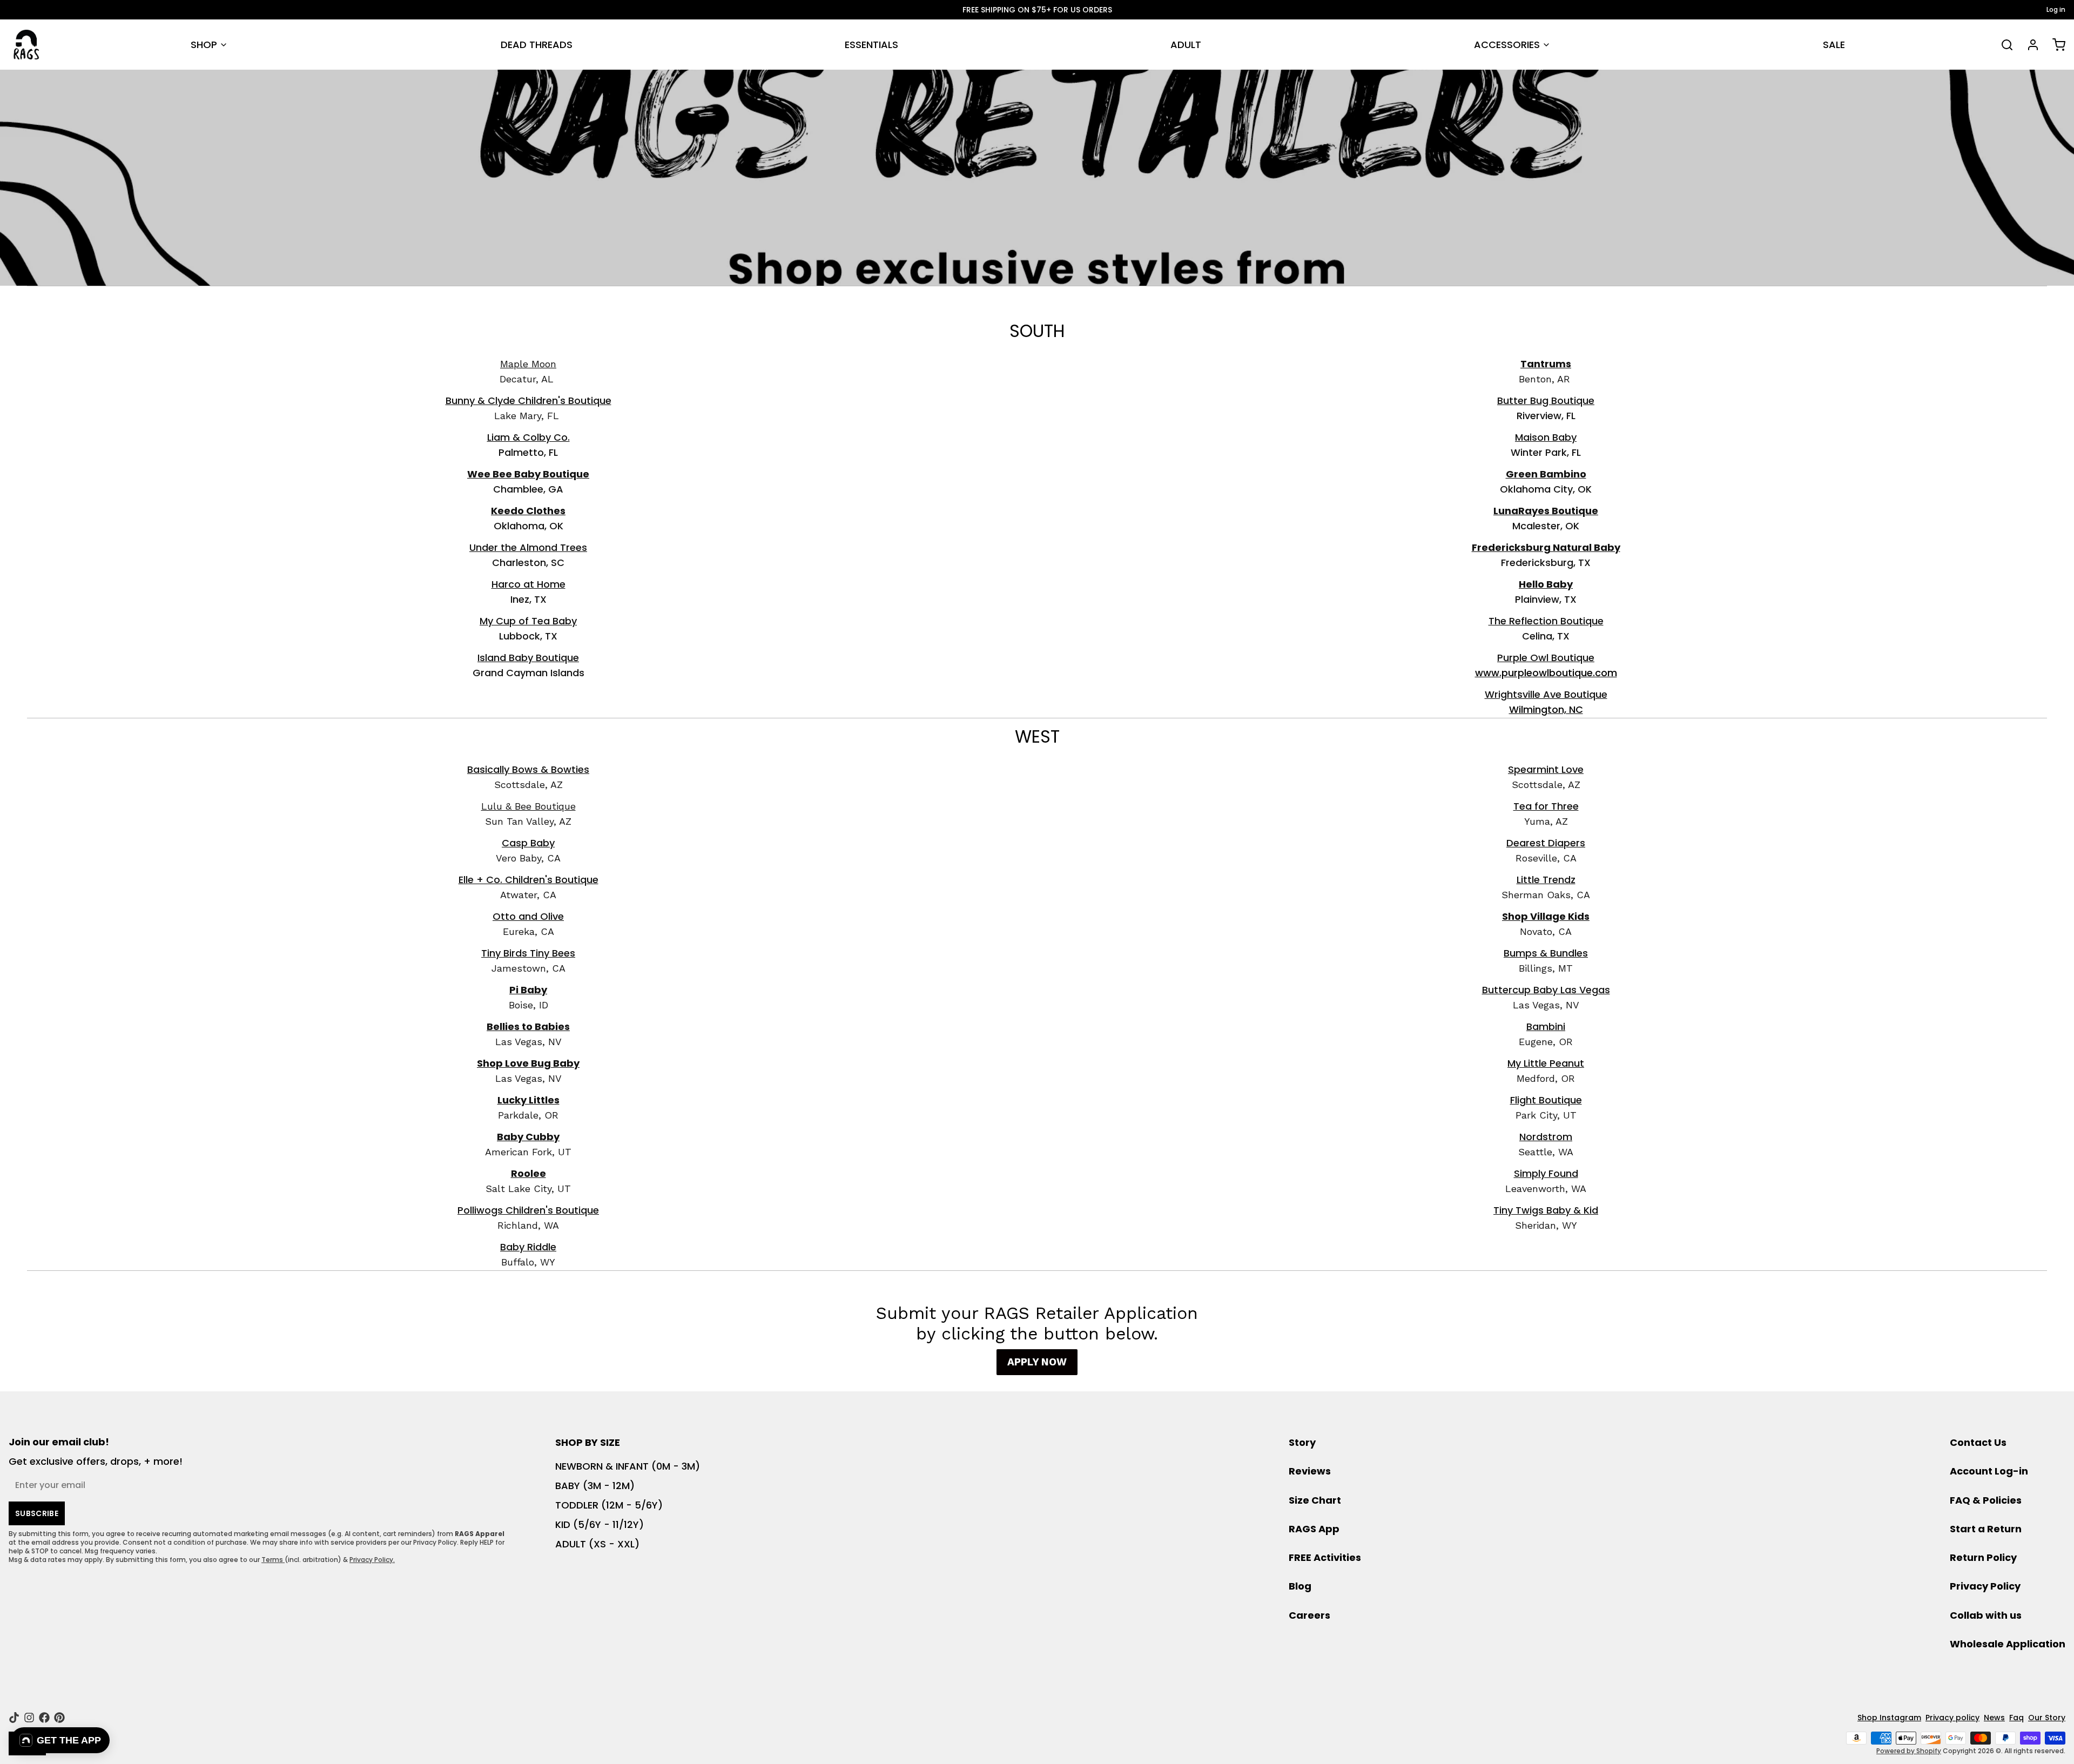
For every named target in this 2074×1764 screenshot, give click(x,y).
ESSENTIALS (871, 45)
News (1994, 1718)
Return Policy (1983, 1557)
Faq (2016, 1718)
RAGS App (1314, 1529)
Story (1302, 1442)
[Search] (2003, 45)
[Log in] (2029, 45)
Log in (2056, 10)
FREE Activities (1325, 1557)
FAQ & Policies (1986, 1500)
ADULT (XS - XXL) (597, 1544)
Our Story (2047, 1718)
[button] (60, 1740)
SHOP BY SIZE (588, 1442)
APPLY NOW (1037, 1362)
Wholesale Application (2008, 1644)
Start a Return (1986, 1529)
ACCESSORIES (1507, 45)
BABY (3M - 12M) (595, 1486)
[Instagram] (29, 1718)
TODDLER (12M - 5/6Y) (609, 1505)
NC (1546, 709)
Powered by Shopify (1909, 1751)
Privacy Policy (1985, 1586)
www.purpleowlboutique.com (1546, 673)
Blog (1300, 1586)
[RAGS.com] (26, 45)
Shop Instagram (1889, 1718)
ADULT (1186, 45)
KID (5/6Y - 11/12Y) (600, 1524)
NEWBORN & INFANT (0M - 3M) (628, 1466)
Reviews (1310, 1471)
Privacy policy (1952, 1718)
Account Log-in (1989, 1471)
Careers (1309, 1615)
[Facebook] (44, 1718)
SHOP (204, 45)
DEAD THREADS (537, 45)
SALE (1834, 45)
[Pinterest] (59, 1718)
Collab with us (1986, 1615)
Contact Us (1978, 1442)
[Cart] (2055, 45)
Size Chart (1315, 1500)
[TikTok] (14, 1718)
